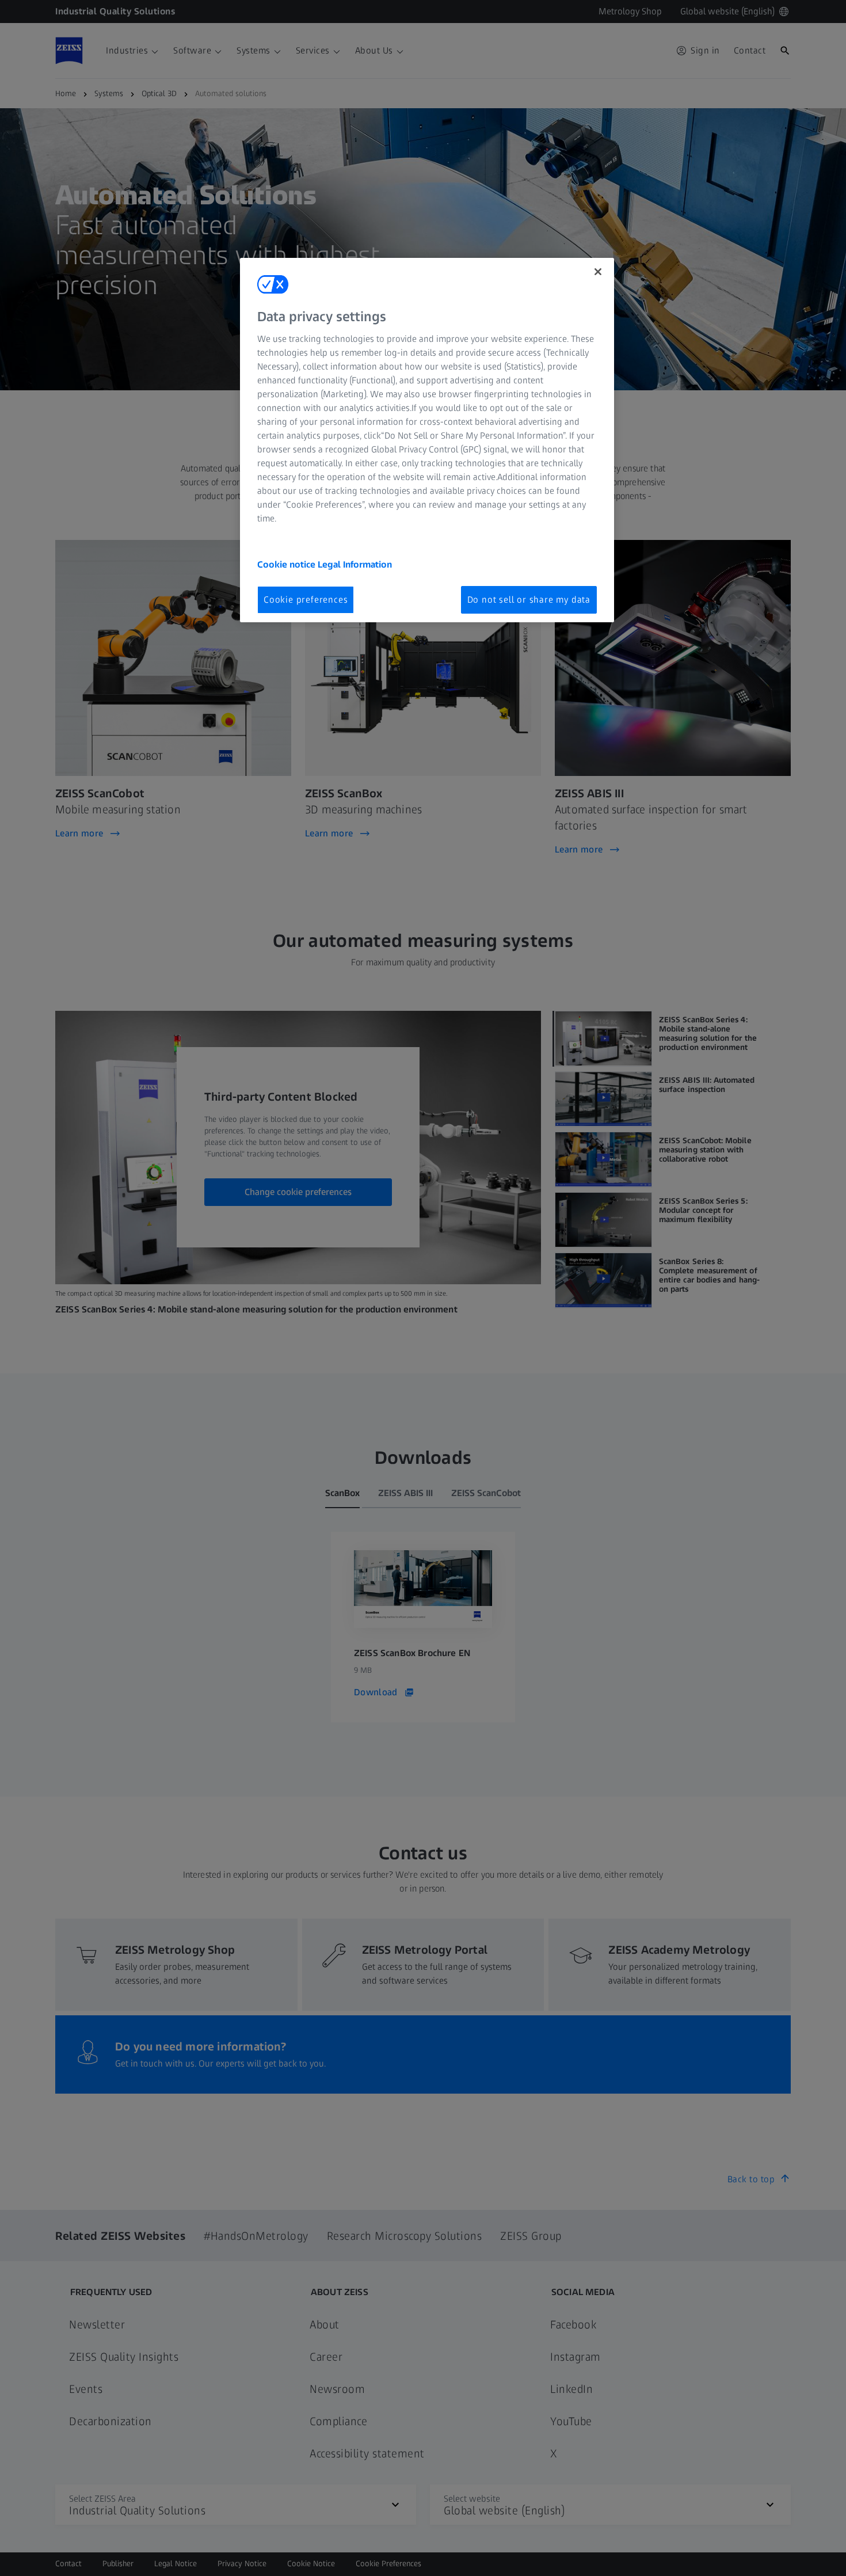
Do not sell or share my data (529, 600)
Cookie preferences (306, 600)
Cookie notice (287, 564)
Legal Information (355, 564)
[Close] (598, 272)
